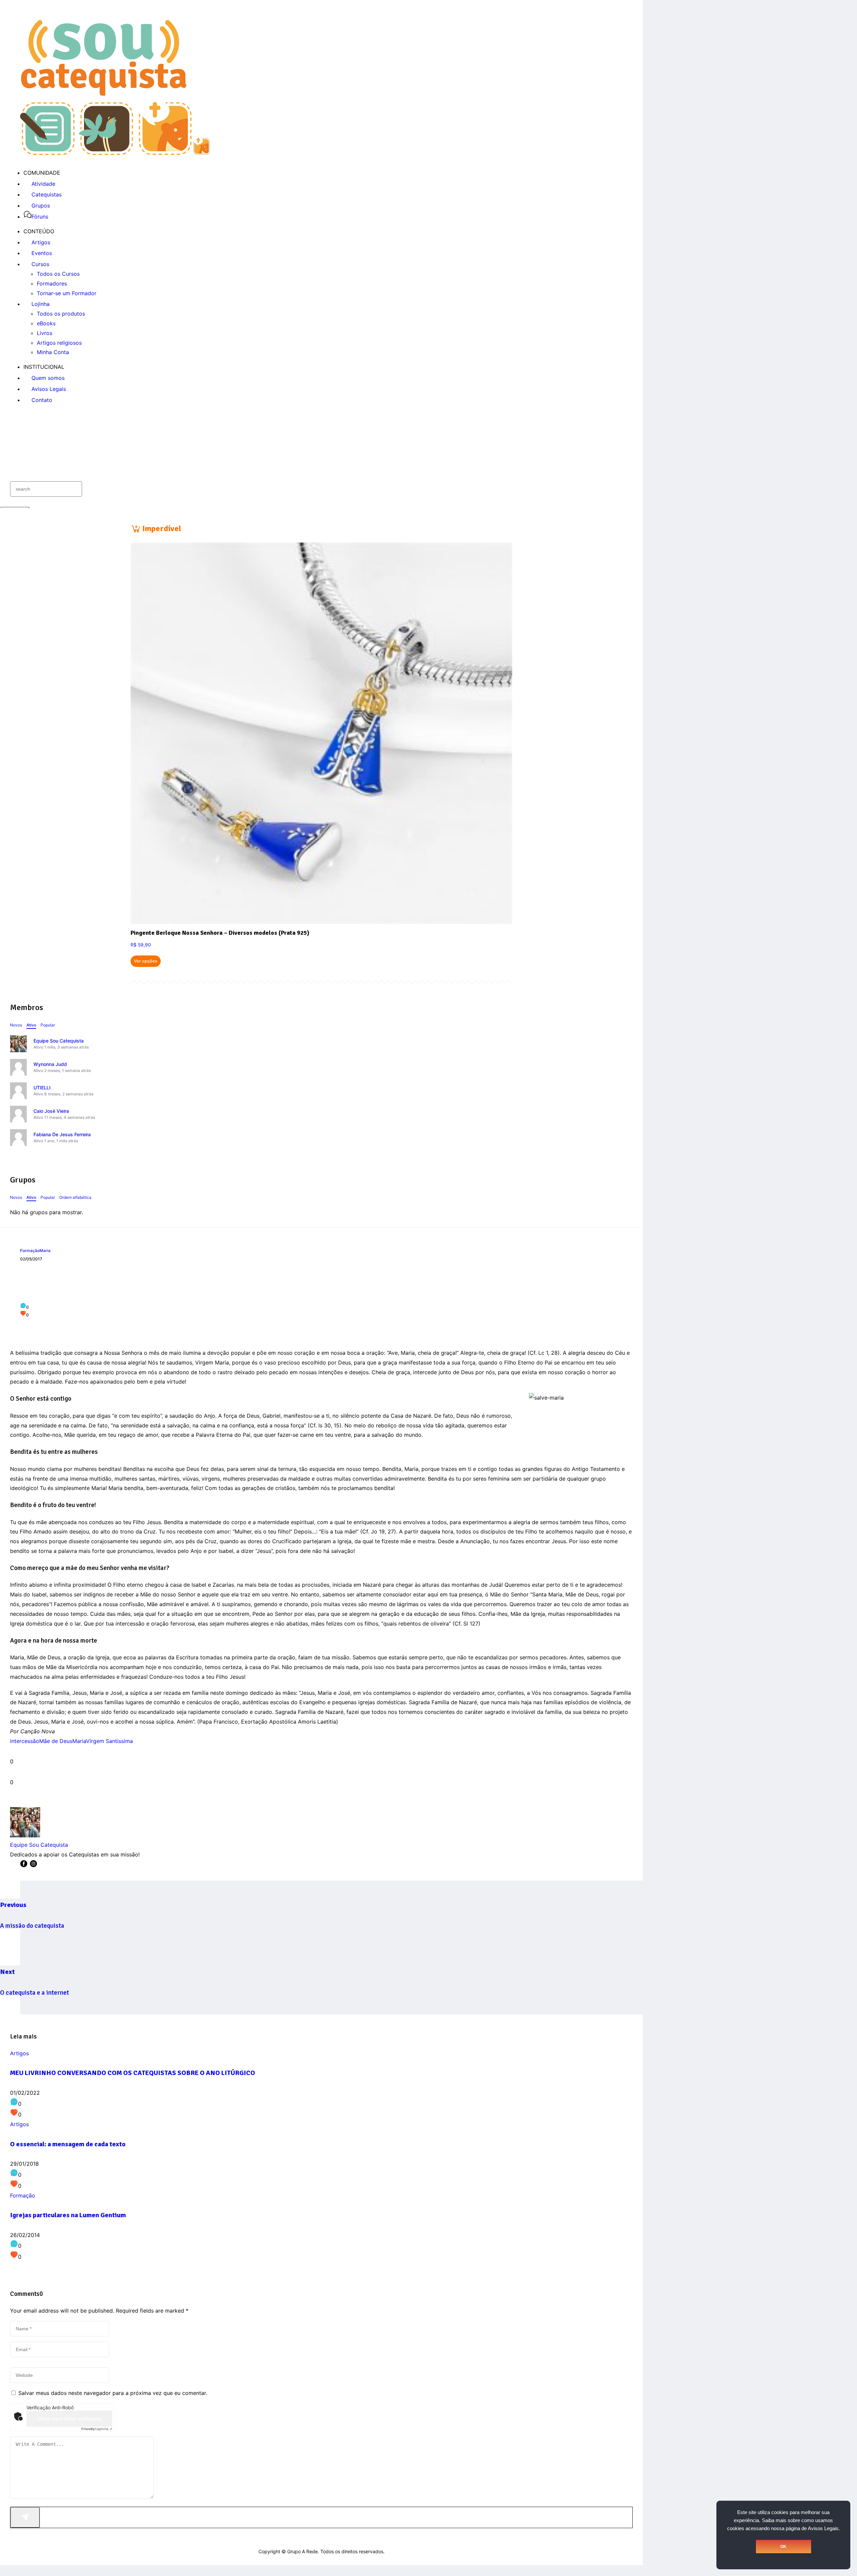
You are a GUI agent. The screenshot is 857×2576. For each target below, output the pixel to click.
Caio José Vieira (51, 1111)
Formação (30, 1251)
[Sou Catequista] (115, 153)
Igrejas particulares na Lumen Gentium (68, 2215)
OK (783, 2547)
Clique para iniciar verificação (69, 2419)
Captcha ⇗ (97, 2429)
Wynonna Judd (50, 1064)
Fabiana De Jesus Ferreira (62, 1134)
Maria (45, 1251)
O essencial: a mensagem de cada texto (68, 2144)
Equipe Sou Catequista (59, 1041)
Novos (16, 1025)
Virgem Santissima (109, 1741)
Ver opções (146, 961)
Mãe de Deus (56, 1741)
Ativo (31, 1025)
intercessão (25, 1741)
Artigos (19, 2053)
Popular (48, 1025)
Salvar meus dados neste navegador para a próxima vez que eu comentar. (113, 2393)
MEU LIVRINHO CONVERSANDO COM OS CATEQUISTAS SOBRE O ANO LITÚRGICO (133, 2073)
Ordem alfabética (75, 1197)
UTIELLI (42, 1088)
